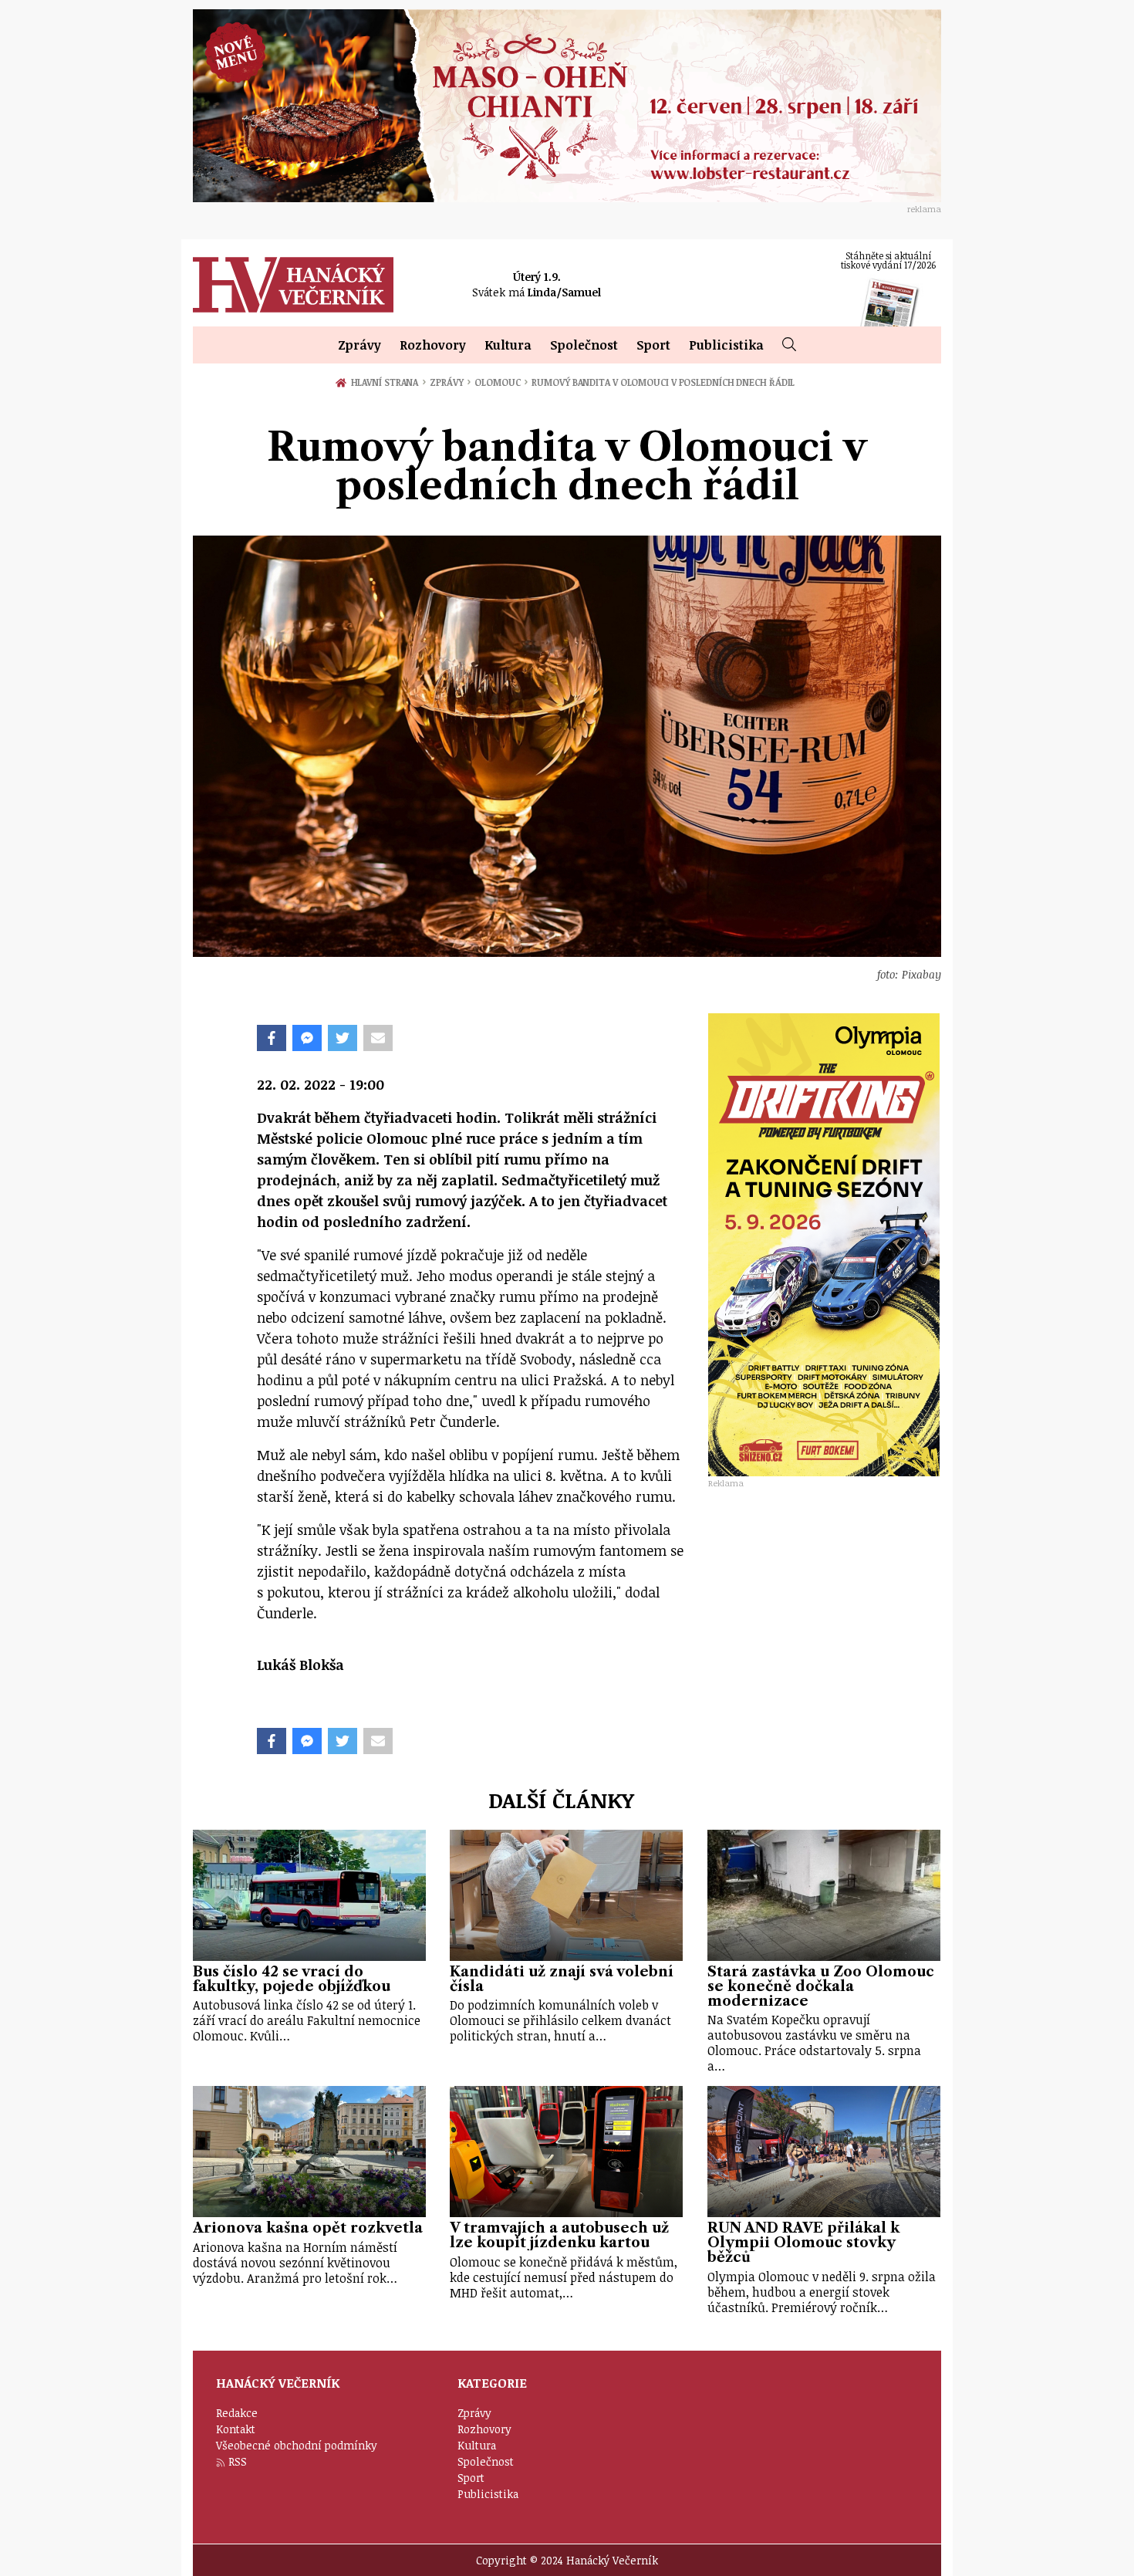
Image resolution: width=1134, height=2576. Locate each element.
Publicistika (726, 345)
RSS (238, 2461)
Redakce (237, 2413)
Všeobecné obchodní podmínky (297, 2445)
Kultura (508, 345)
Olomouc (501, 382)
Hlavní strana (387, 382)
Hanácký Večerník (293, 285)
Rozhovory (433, 345)
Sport (653, 345)
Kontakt (236, 2429)
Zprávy (359, 345)
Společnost (584, 345)
